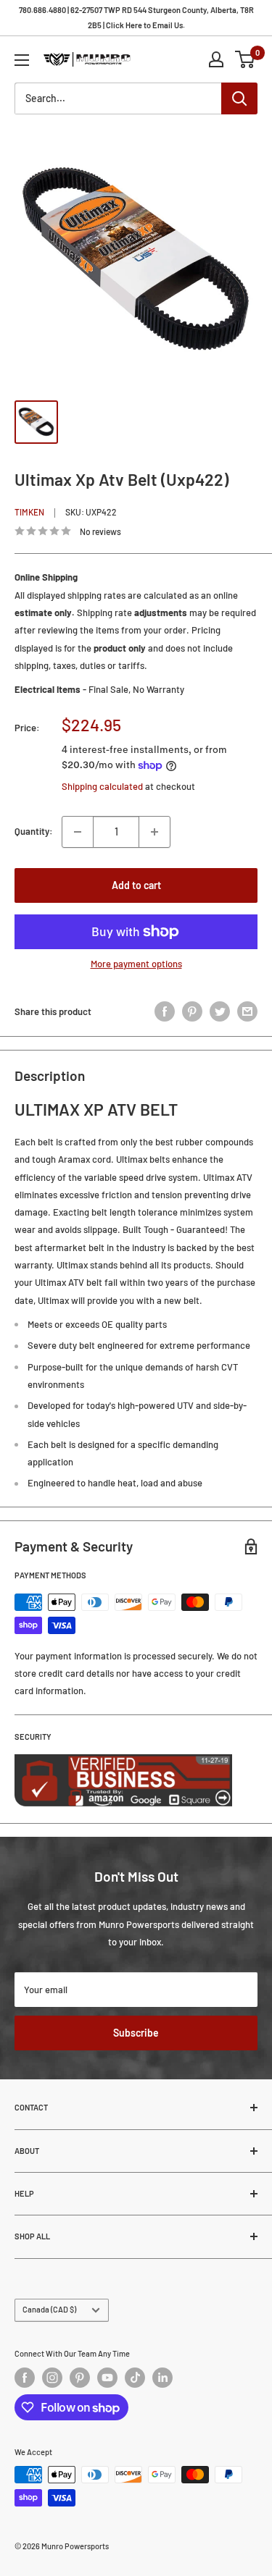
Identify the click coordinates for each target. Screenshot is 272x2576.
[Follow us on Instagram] (52, 2378)
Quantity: (34, 831)
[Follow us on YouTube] (107, 2378)
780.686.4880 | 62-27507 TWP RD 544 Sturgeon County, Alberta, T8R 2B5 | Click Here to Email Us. (136, 17)
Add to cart (136, 885)
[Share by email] (247, 1011)
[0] (246, 59)
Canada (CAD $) (49, 2309)
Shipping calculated (102, 786)
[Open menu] (22, 60)
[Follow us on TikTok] (135, 2378)
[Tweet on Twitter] (220, 1011)
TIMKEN (29, 512)
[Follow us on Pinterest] (80, 2378)
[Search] (239, 98)
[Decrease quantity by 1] (78, 832)
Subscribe (136, 2033)
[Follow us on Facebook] (25, 2378)
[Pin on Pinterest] (192, 1011)
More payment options (136, 964)
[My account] (216, 59)
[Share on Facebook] (165, 1011)
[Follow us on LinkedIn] (162, 2378)
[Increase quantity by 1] (154, 832)
